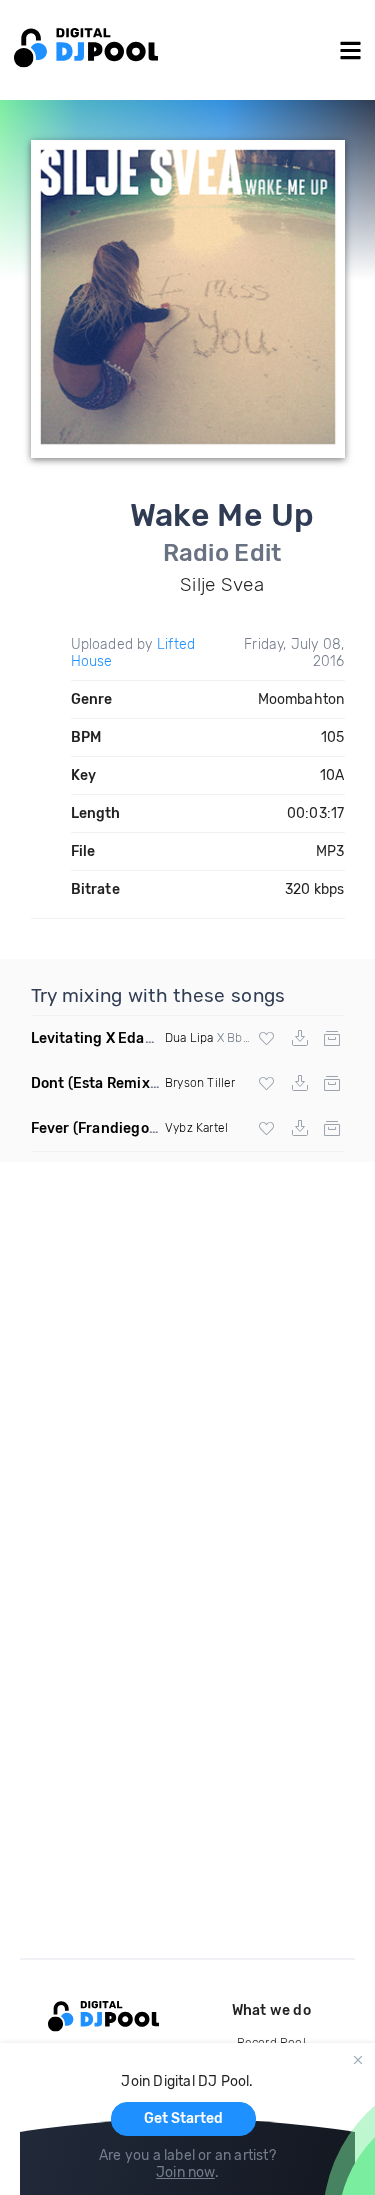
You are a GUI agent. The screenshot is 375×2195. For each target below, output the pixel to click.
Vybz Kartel (196, 1128)
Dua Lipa (189, 1038)
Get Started (183, 2118)
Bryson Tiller (200, 1083)
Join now (185, 2172)
